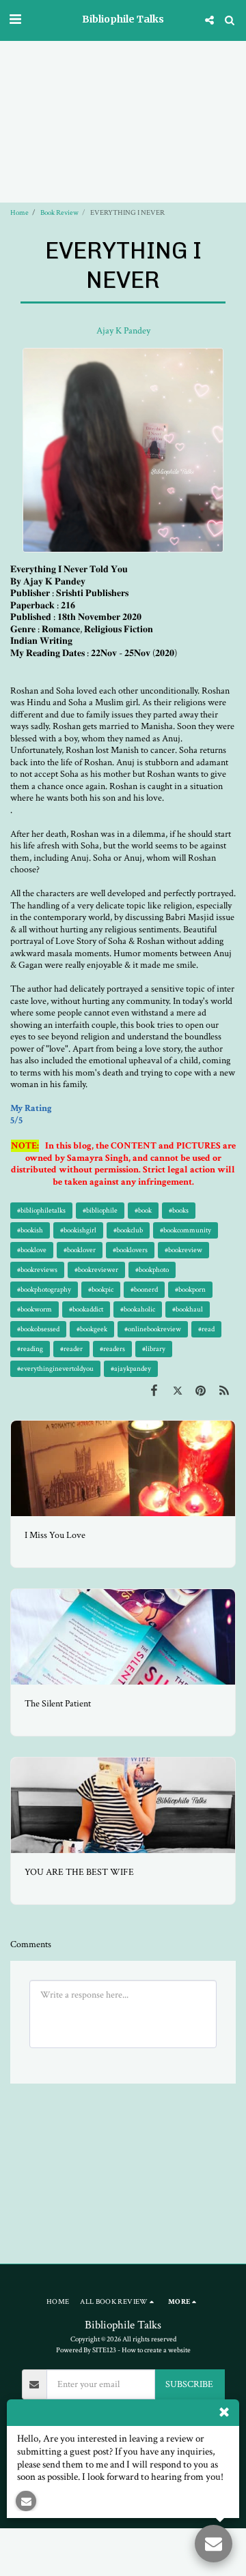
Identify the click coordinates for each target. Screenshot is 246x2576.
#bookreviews (37, 1270)
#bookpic (101, 1289)
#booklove (32, 1250)
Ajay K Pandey (123, 331)
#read (206, 1329)
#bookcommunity (186, 1230)
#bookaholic (138, 1309)
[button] (15, 20)
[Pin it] (201, 1391)
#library (154, 1349)
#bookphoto (152, 1270)
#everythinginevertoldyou (55, 1368)
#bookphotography (44, 1289)
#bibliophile (100, 1210)
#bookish (30, 1230)
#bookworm (35, 1309)
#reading (30, 1349)
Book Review (59, 212)
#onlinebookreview (153, 1329)
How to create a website (156, 2350)
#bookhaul (188, 1309)
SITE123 (104, 2350)
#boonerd (144, 1289)
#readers (112, 1349)
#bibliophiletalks (41, 1210)
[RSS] (224, 1391)
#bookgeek (92, 1329)
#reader (71, 1349)
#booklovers (130, 1250)
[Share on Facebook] (154, 1391)
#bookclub (128, 1230)
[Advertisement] (123, 81)
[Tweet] (177, 1391)
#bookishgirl (78, 1230)
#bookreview (183, 1250)
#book (143, 1210)
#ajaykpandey (131, 1368)
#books (179, 1210)
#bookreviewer (96, 1270)
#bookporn (190, 1289)
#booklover (80, 1250)
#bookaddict (86, 1309)
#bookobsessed (38, 1329)
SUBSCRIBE (189, 2384)
